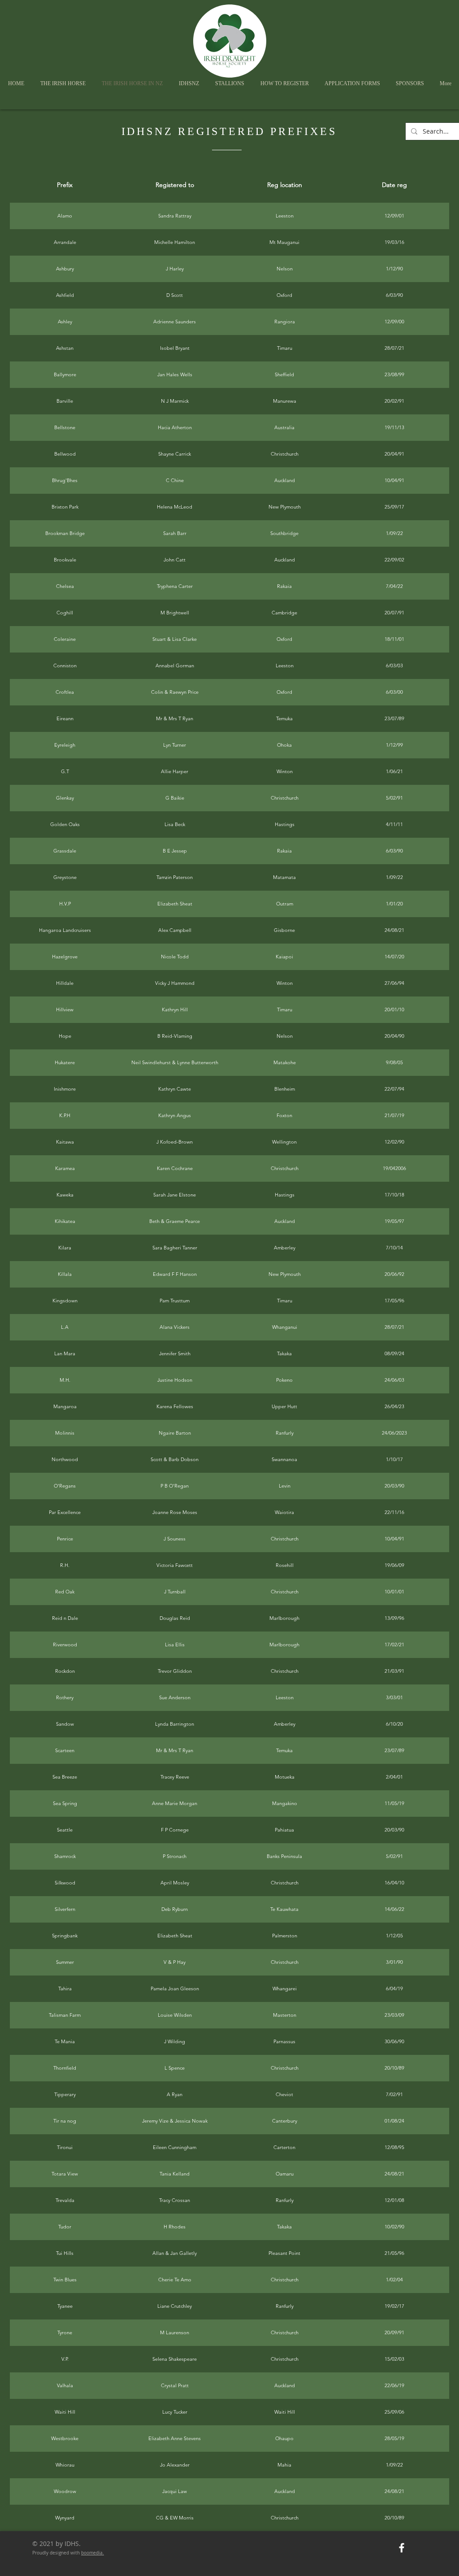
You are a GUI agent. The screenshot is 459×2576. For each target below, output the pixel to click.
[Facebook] (402, 2548)
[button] (189, 84)
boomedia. (93, 2553)
